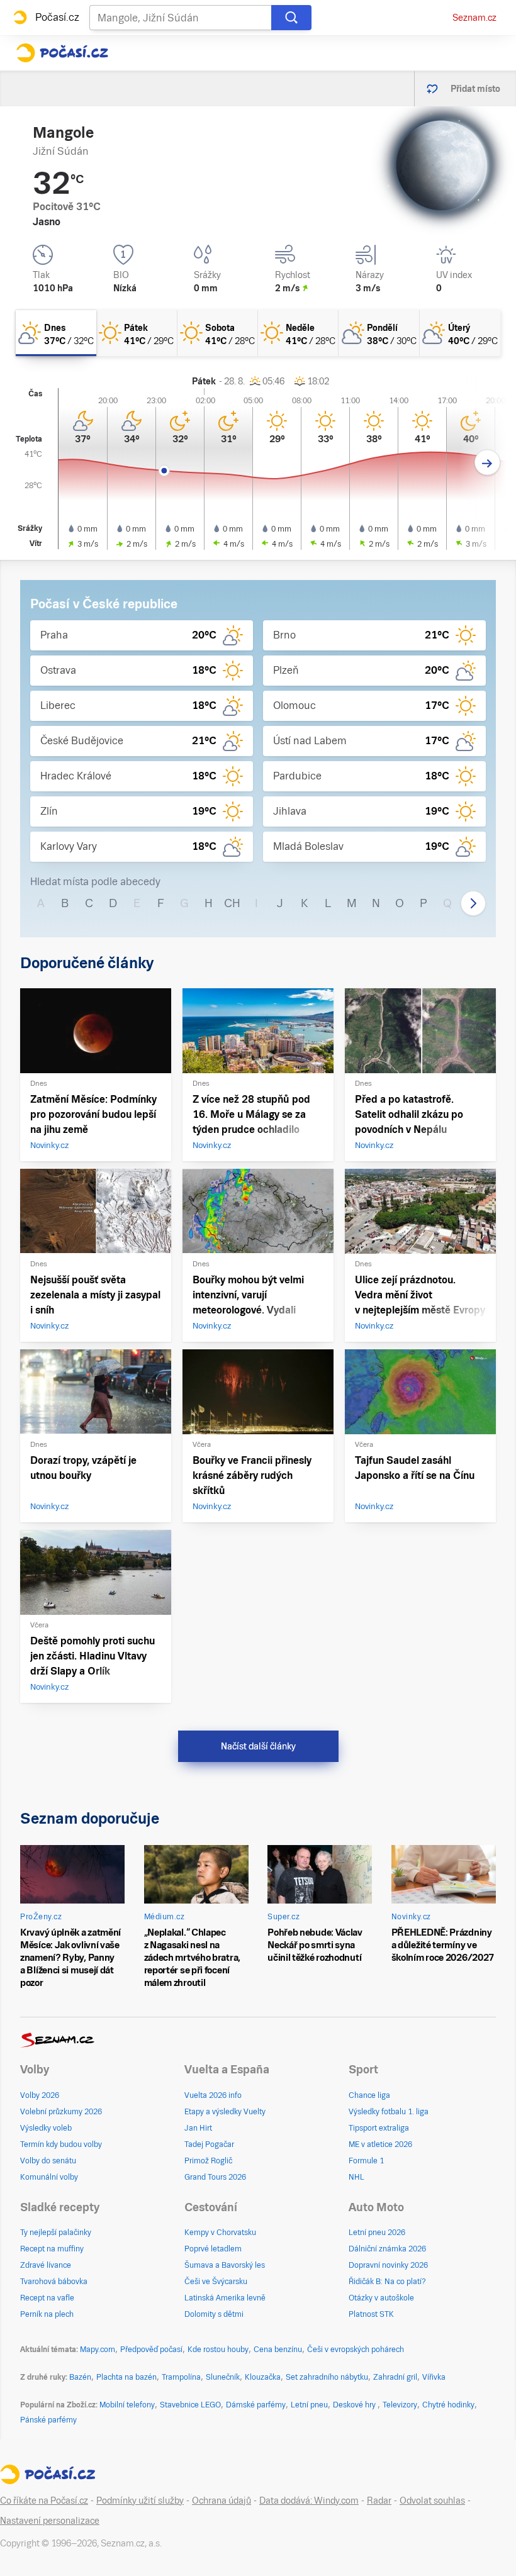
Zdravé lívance (46, 2265)
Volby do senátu (48, 2161)
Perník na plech (47, 2314)
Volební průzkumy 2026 (61, 2112)
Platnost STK (371, 2314)
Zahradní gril (395, 2377)
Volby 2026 (40, 2095)
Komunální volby (49, 2177)
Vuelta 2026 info (213, 2095)
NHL (356, 2177)
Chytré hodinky (448, 2405)
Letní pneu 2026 (377, 2233)
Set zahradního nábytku (327, 2377)
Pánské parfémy (48, 2420)
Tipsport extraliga (379, 2128)
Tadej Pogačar (209, 2144)
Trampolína (181, 2377)
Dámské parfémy (256, 2405)
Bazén (80, 2377)
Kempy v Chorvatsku (220, 2233)
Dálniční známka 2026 (387, 2249)
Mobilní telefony (127, 2405)
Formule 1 (366, 2161)
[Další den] (487, 463)
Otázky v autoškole (381, 2298)
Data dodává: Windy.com (309, 2501)
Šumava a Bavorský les (225, 2265)
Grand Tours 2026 (215, 2177)
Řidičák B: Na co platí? (387, 2282)
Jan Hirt (198, 2128)
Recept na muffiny (52, 2249)
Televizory (400, 2405)
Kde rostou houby (218, 2350)
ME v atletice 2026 (380, 2144)
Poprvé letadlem (213, 2249)
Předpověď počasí (151, 2350)
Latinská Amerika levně (225, 2298)
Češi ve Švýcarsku (216, 2282)
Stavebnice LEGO (190, 2405)
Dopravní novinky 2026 (388, 2265)
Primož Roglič (208, 2161)
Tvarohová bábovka (54, 2282)
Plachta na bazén (126, 2377)
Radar (379, 2501)
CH (232, 903)
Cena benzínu (278, 2350)
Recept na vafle (47, 2298)
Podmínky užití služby (140, 2501)
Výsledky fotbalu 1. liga (389, 2112)
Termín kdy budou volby (61, 2144)
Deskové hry (355, 2405)
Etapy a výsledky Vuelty (225, 2112)
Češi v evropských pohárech (356, 2350)
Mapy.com (98, 2350)
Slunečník (223, 2377)
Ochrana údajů (222, 2501)
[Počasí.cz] (62, 53)
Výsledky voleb (46, 2128)
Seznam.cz (474, 18)
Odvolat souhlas (432, 2501)
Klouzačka (263, 2377)
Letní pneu (309, 2405)
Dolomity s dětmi (214, 2314)
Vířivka (434, 2377)
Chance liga (369, 2095)
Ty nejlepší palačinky (56, 2233)
